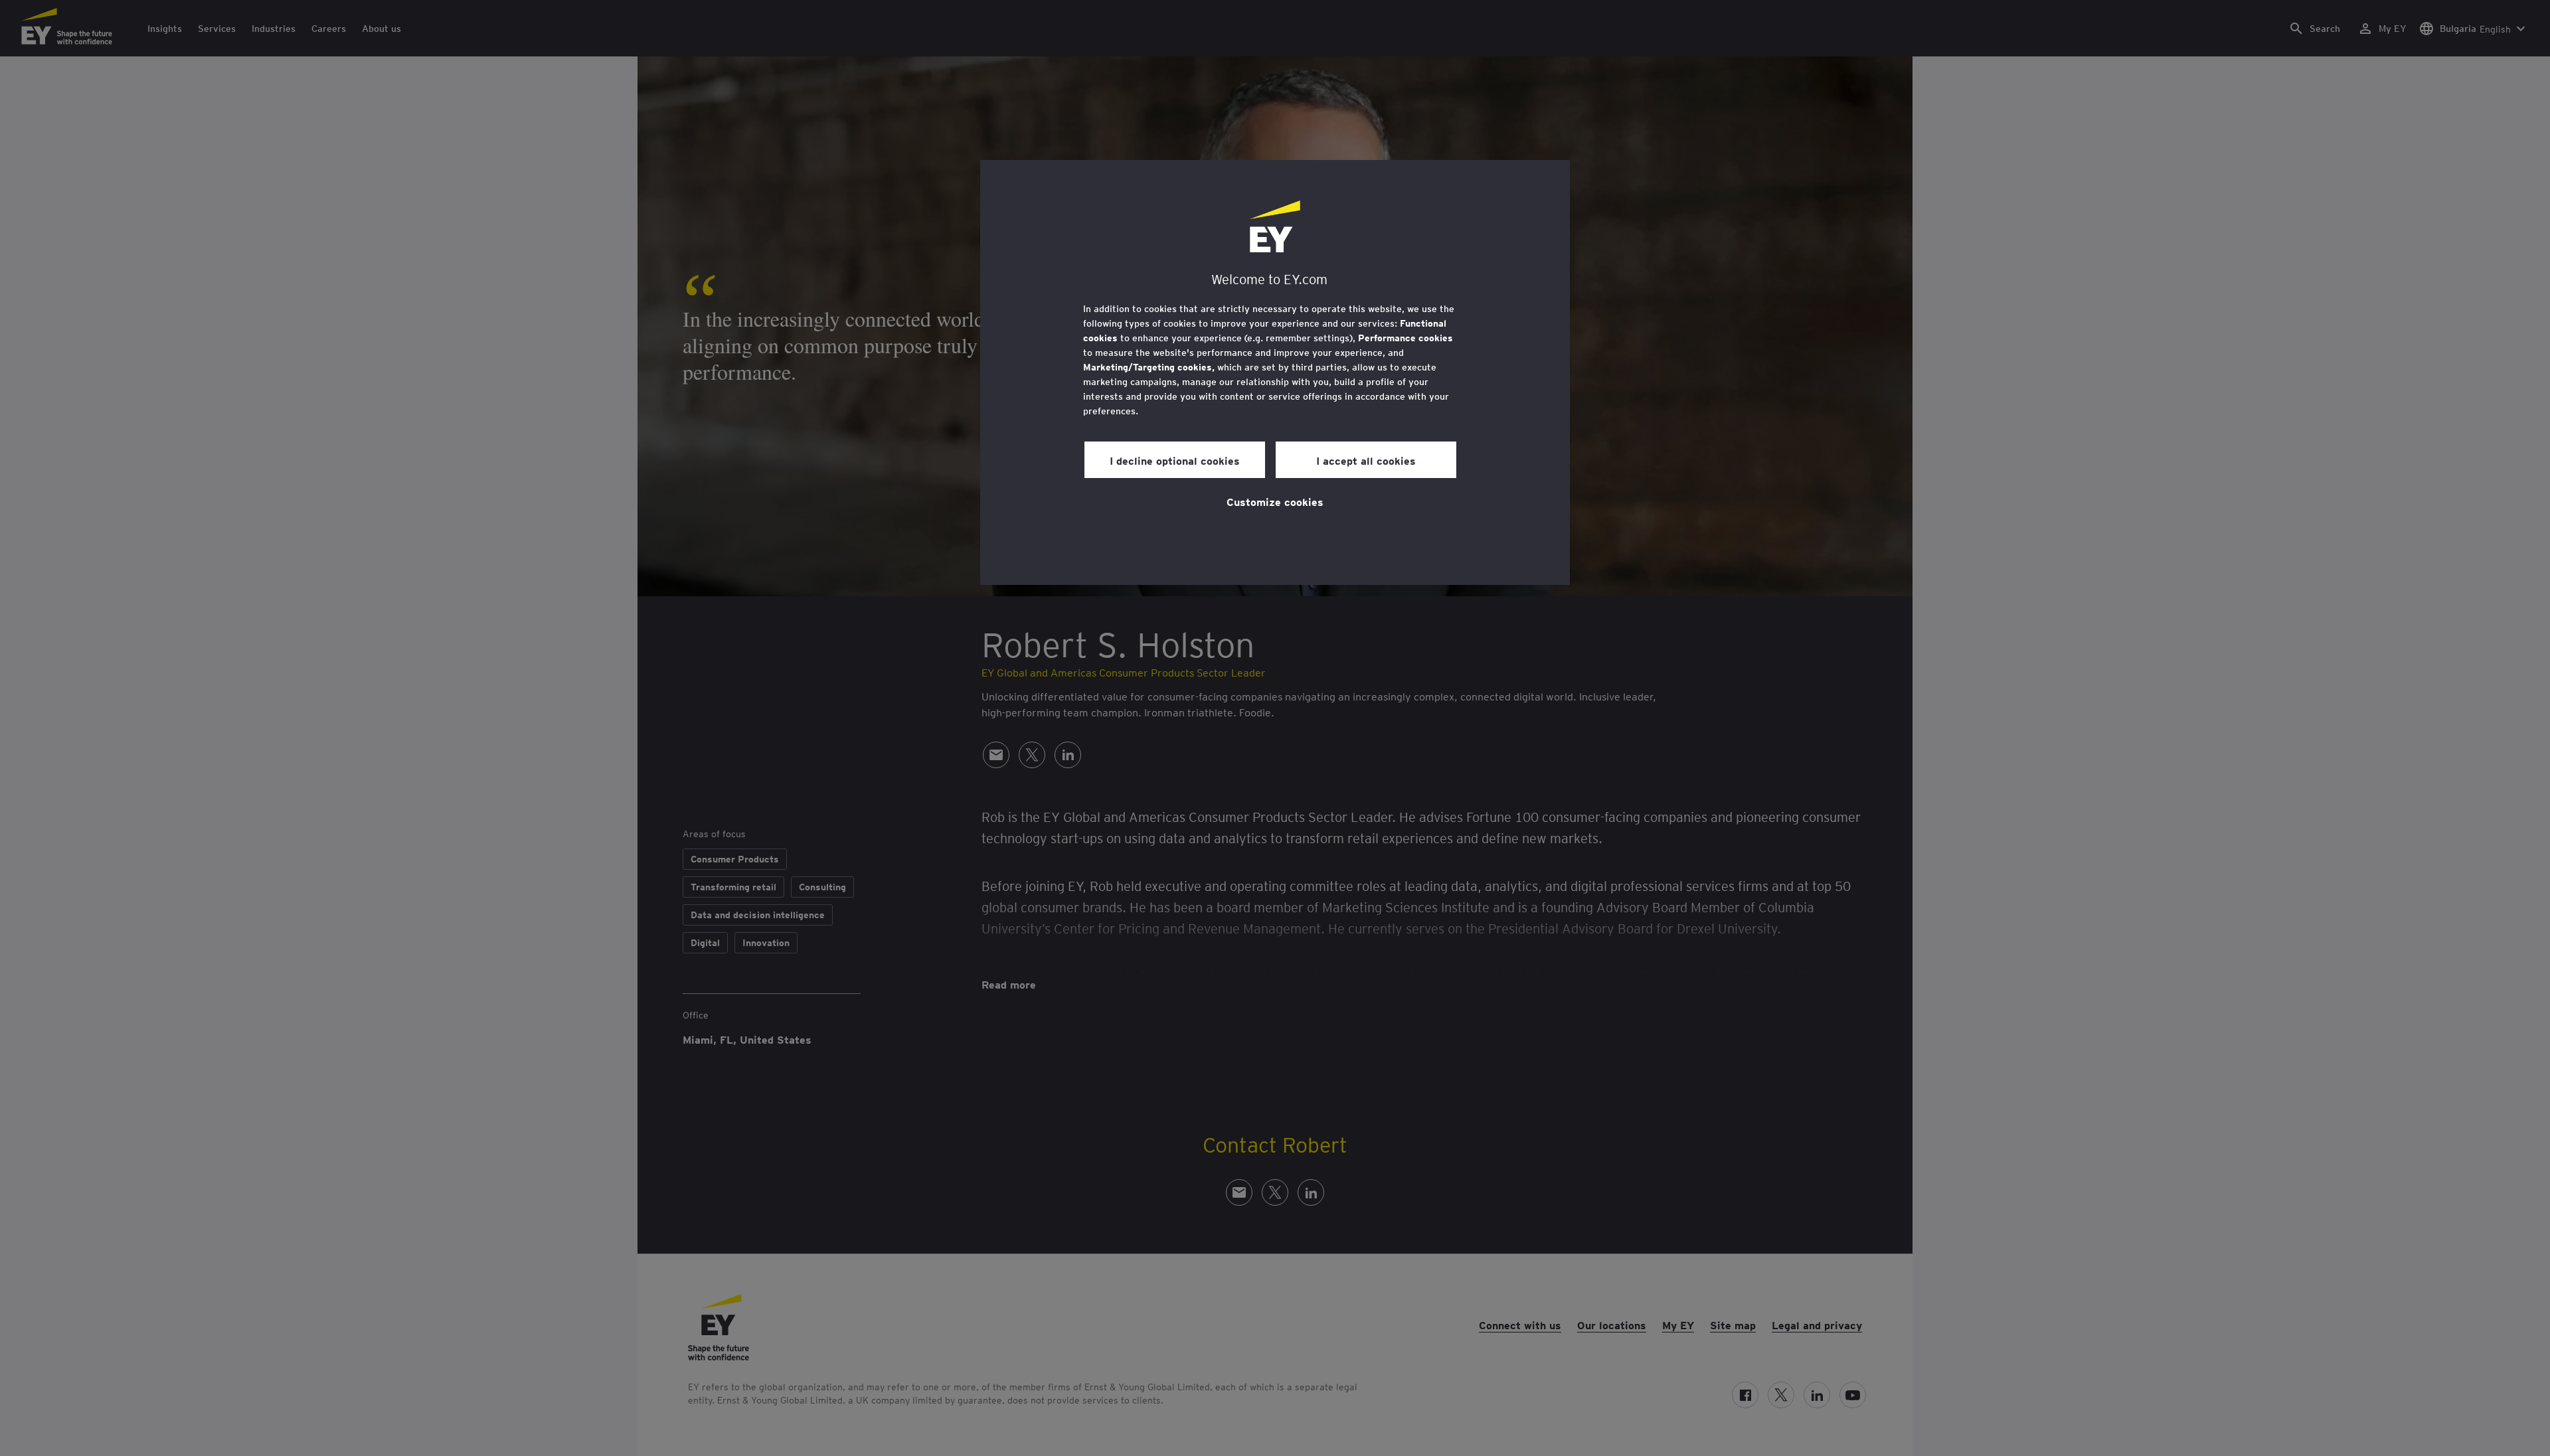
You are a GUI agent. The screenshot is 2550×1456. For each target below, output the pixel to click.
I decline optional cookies (1175, 460)
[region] (1275, 372)
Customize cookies (1275, 501)
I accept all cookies (1366, 460)
